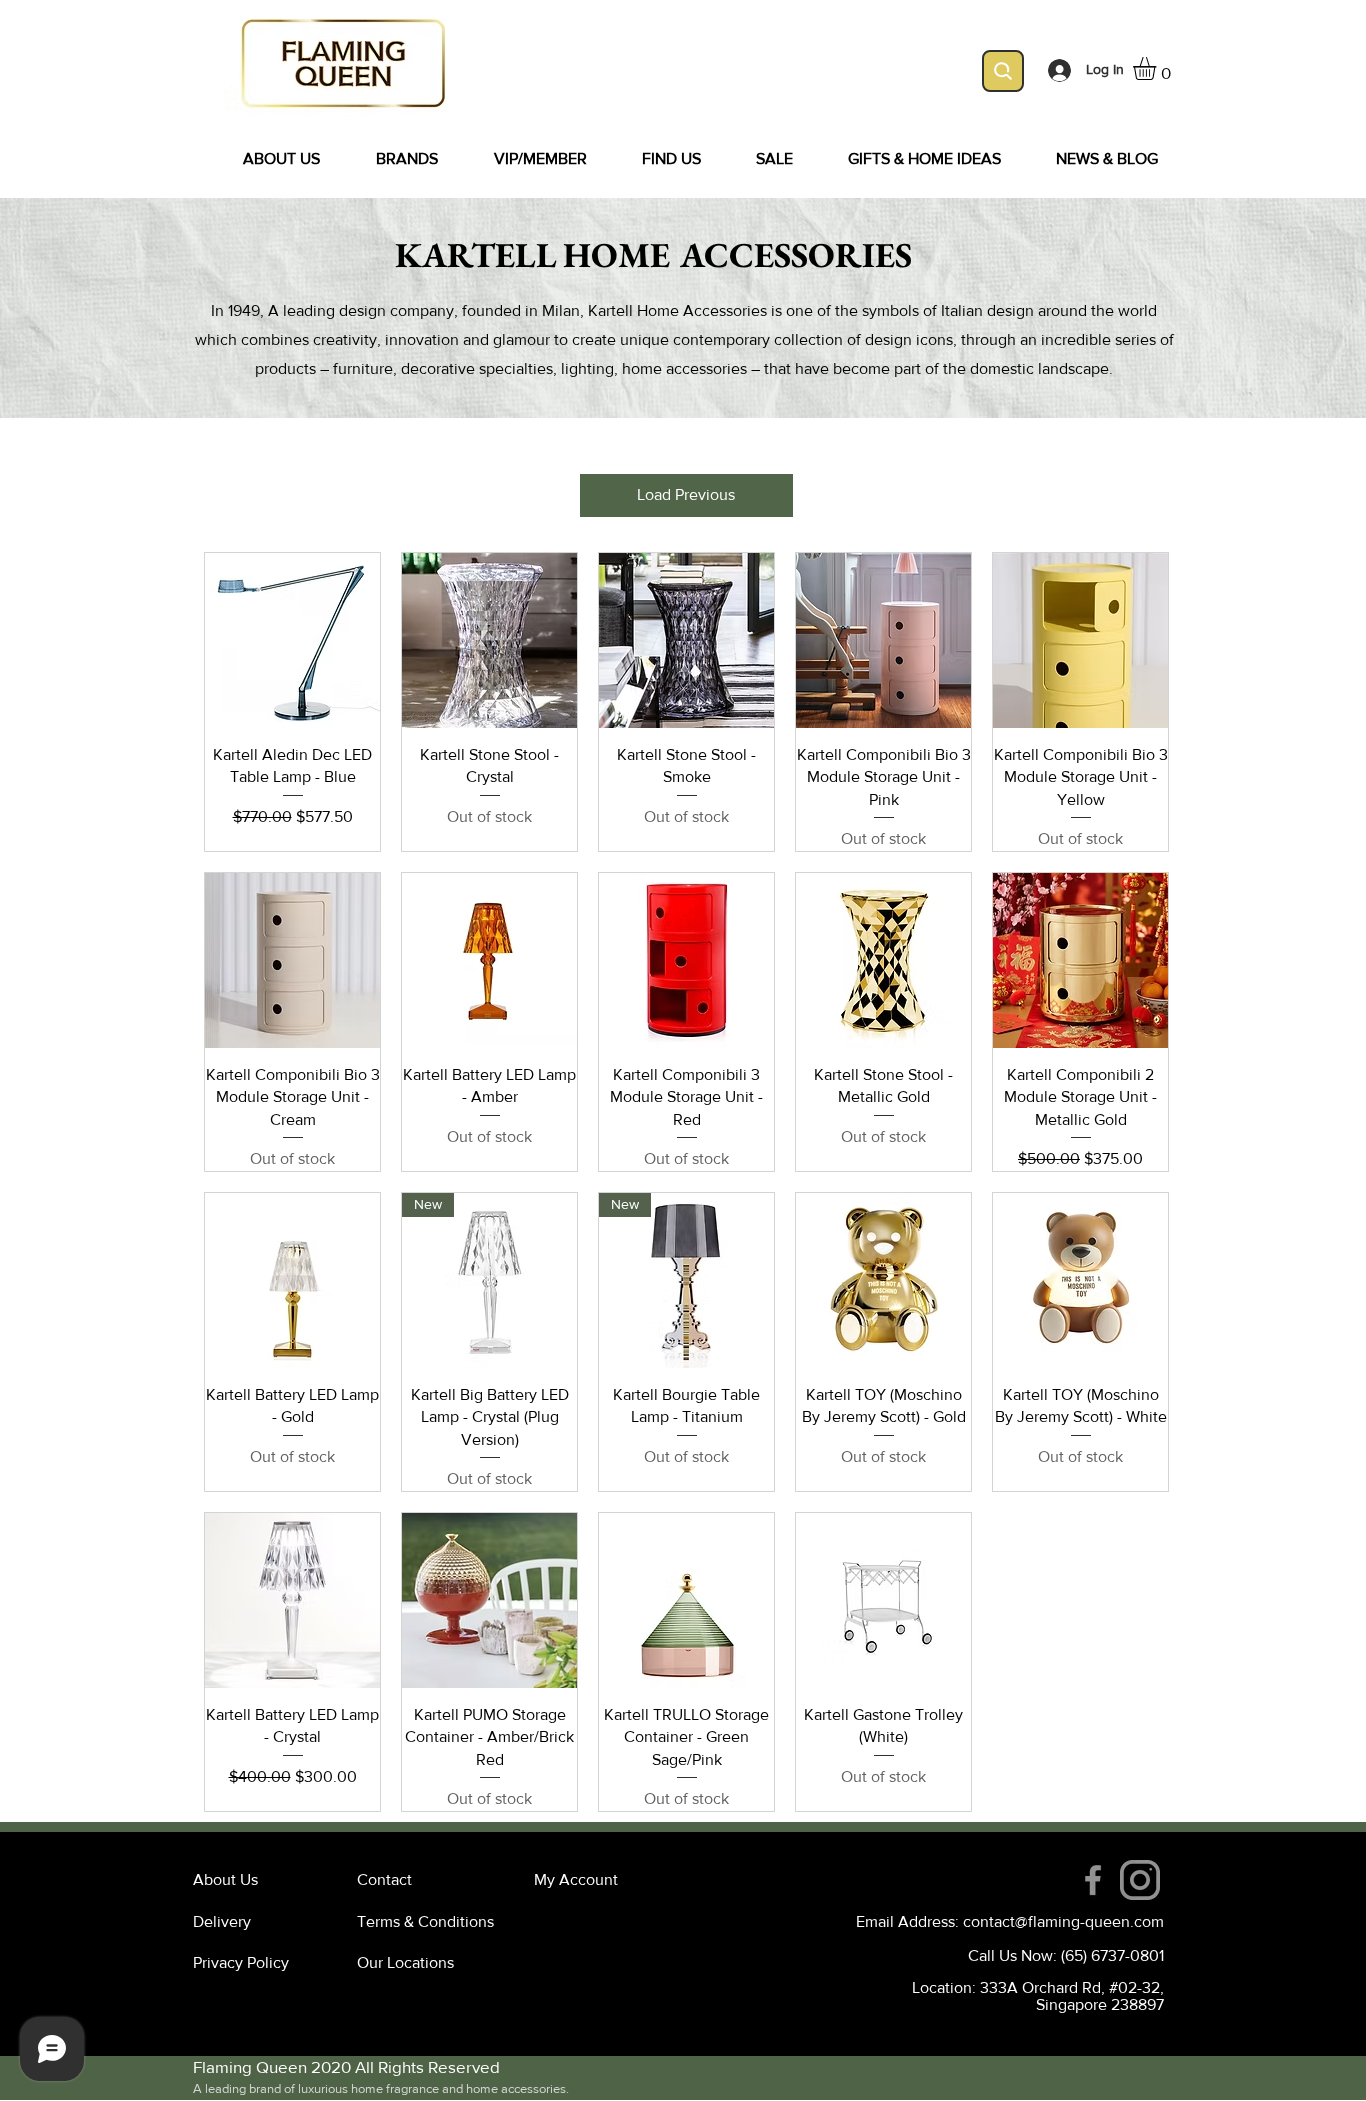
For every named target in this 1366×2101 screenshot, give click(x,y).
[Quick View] (292, 640)
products (285, 368)
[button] (1158, 68)
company (422, 310)
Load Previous (686, 494)
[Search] (1003, 71)
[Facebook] (1093, 1880)
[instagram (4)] (1140, 1880)
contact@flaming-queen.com (1063, 1921)
